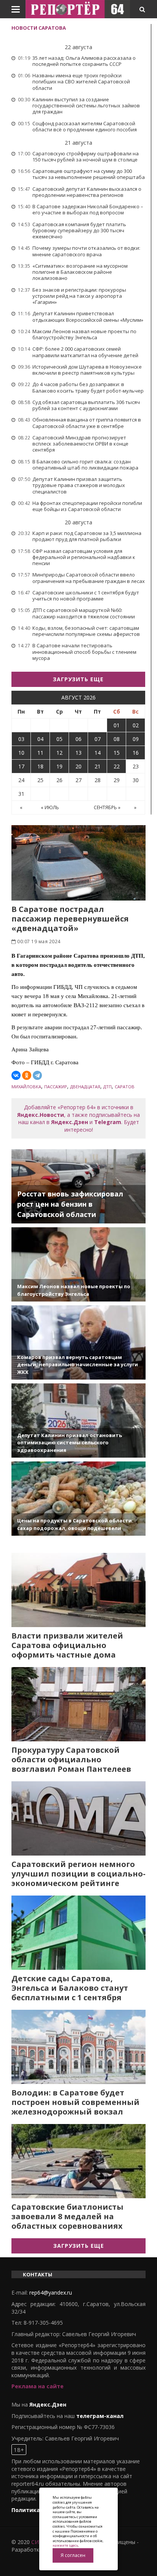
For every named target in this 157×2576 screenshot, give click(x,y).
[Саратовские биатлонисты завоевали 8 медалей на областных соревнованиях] (78, 2161)
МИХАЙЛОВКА (26, 1087)
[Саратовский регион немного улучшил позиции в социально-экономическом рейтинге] (78, 1818)
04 (40, 739)
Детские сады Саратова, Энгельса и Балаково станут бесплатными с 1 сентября (70, 1988)
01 (117, 725)
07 (98, 739)
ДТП (107, 1087)
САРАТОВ (125, 1087)
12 (59, 753)
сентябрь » (107, 807)
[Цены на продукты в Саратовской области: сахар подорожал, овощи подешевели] (78, 1499)
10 (21, 753)
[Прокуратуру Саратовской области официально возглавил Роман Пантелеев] (78, 1704)
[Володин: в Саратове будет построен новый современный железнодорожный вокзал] (78, 2047)
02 (136, 725)
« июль (50, 807)
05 (59, 739)
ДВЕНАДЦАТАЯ (85, 1087)
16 (136, 753)
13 (78, 753)
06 (78, 739)
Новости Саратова (39, 28)
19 (59, 766)
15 (117, 753)
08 (117, 739)
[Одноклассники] (27, 1075)
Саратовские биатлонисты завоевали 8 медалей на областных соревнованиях (67, 2216)
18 (40, 766)
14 (98, 753)
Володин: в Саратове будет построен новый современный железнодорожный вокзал (75, 2102)
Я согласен (73, 2555)
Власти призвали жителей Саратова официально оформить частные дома (67, 1645)
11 (40, 753)
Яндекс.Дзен (70, 1122)
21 (98, 766)
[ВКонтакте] (16, 1075)
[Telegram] (37, 1075)
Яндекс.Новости (41, 1115)
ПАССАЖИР (56, 1087)
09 (136, 739)
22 (117, 766)
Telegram (108, 1122)
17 (21, 766)
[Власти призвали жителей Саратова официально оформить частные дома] (78, 1590)
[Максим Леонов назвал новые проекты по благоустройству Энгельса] (78, 1264)
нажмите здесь (65, 2545)
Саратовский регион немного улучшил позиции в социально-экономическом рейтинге (78, 1874)
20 (78, 766)
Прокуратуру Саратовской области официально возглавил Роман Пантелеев (71, 1759)
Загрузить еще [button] (78, 679)
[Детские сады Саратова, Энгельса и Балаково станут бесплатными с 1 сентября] (78, 1933)
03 (21, 739)
